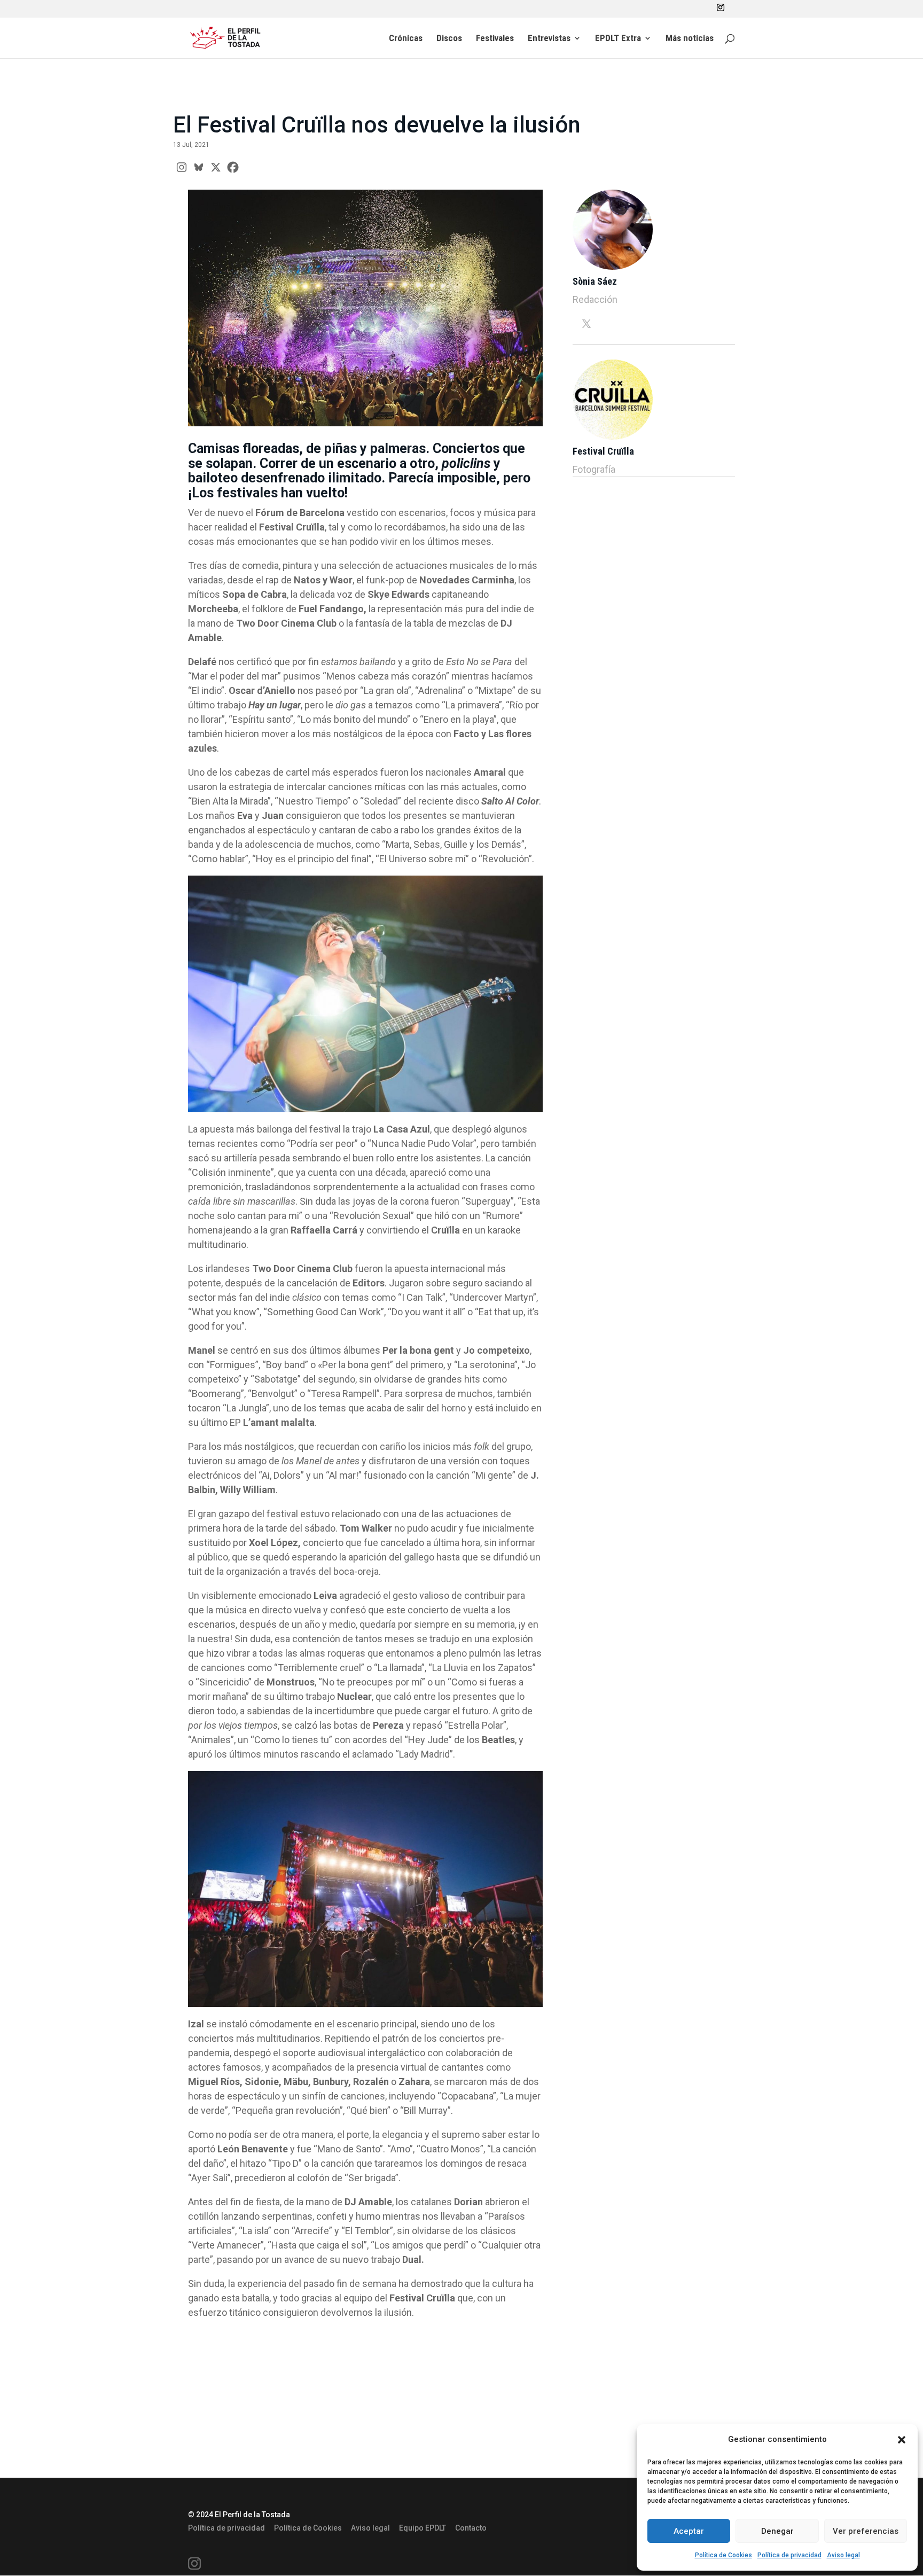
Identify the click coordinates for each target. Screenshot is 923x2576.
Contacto (471, 2528)
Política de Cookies (723, 2555)
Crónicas (406, 39)
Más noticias (690, 39)
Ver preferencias (866, 2531)
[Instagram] (182, 167)
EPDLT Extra (618, 39)
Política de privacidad (789, 2555)
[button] (902, 2440)
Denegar (777, 2531)
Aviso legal (843, 2555)
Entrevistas (549, 39)
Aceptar (689, 2531)
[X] (216, 167)
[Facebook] (233, 167)
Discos (449, 39)
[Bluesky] (199, 167)
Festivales (495, 39)
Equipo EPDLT (423, 2528)
